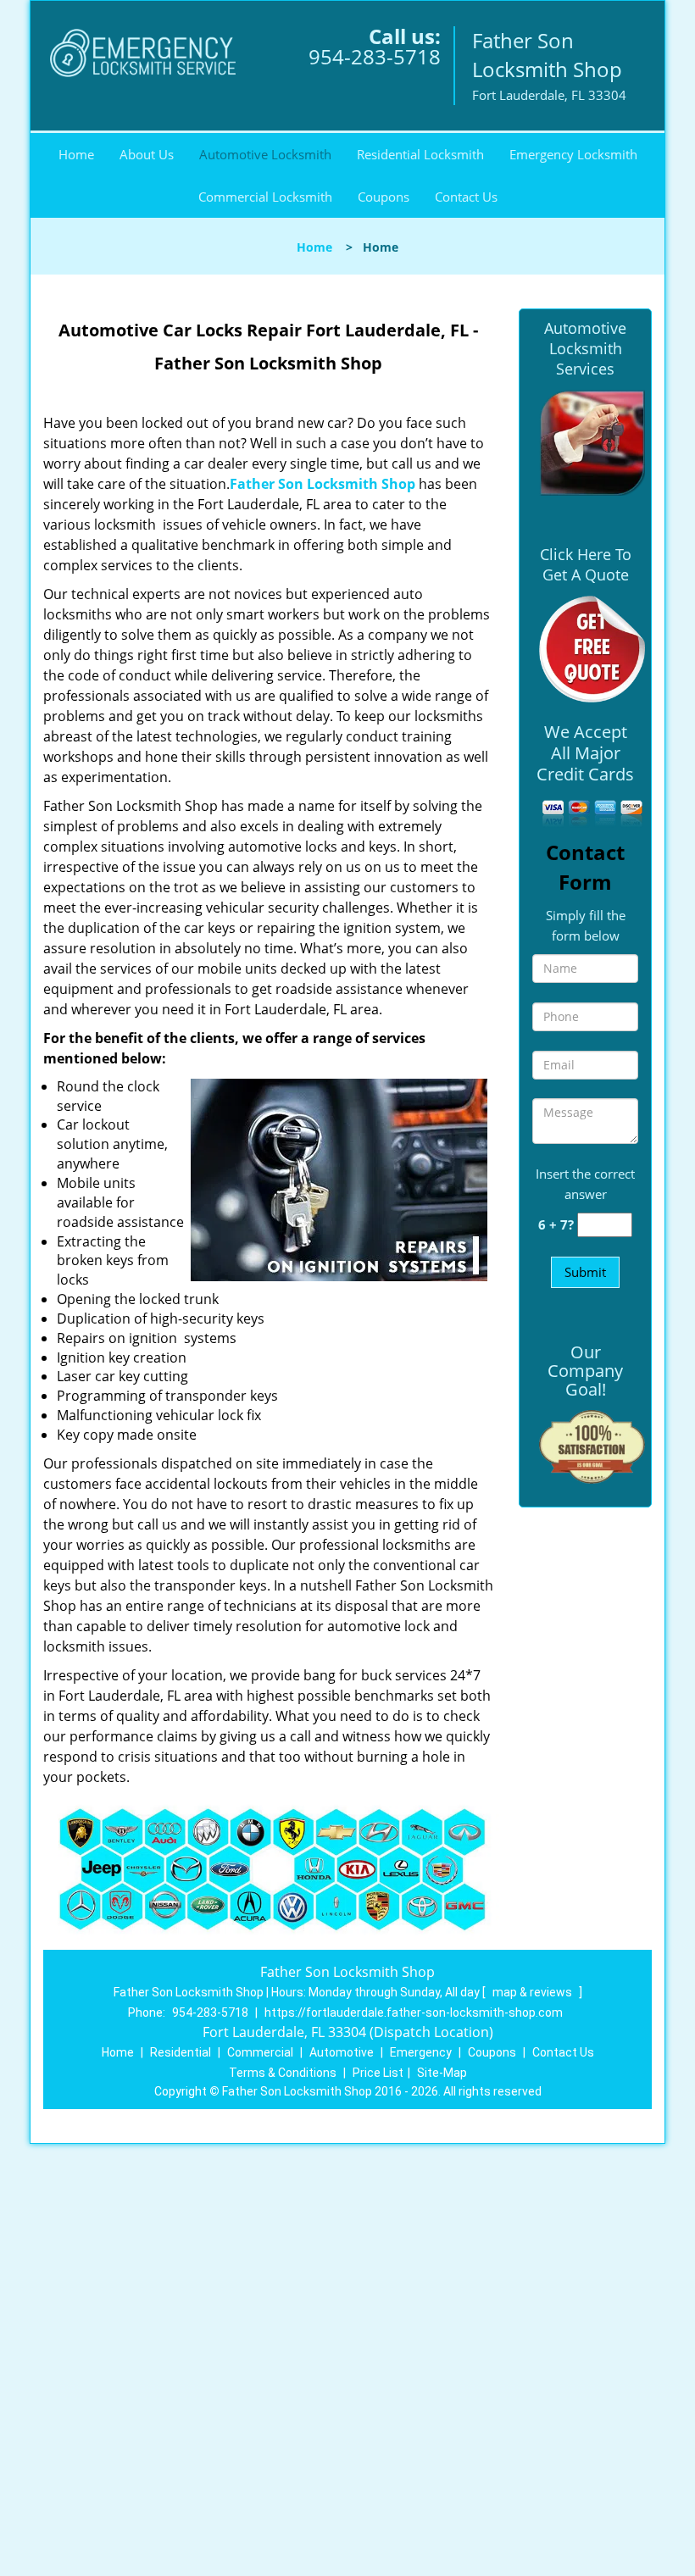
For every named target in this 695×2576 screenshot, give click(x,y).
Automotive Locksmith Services (585, 348)
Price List (378, 2073)
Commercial (260, 2052)
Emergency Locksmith (573, 154)
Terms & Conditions (283, 2073)
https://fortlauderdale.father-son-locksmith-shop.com (414, 2012)
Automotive (342, 2052)
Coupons (384, 197)
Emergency (421, 2052)
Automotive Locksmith (265, 154)
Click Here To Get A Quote (586, 564)
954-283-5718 (375, 56)
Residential (181, 2052)
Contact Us (466, 197)
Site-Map (442, 2073)
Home (76, 154)
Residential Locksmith (420, 154)
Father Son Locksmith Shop (322, 484)
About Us (147, 154)
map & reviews (534, 1992)
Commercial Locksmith (265, 197)
